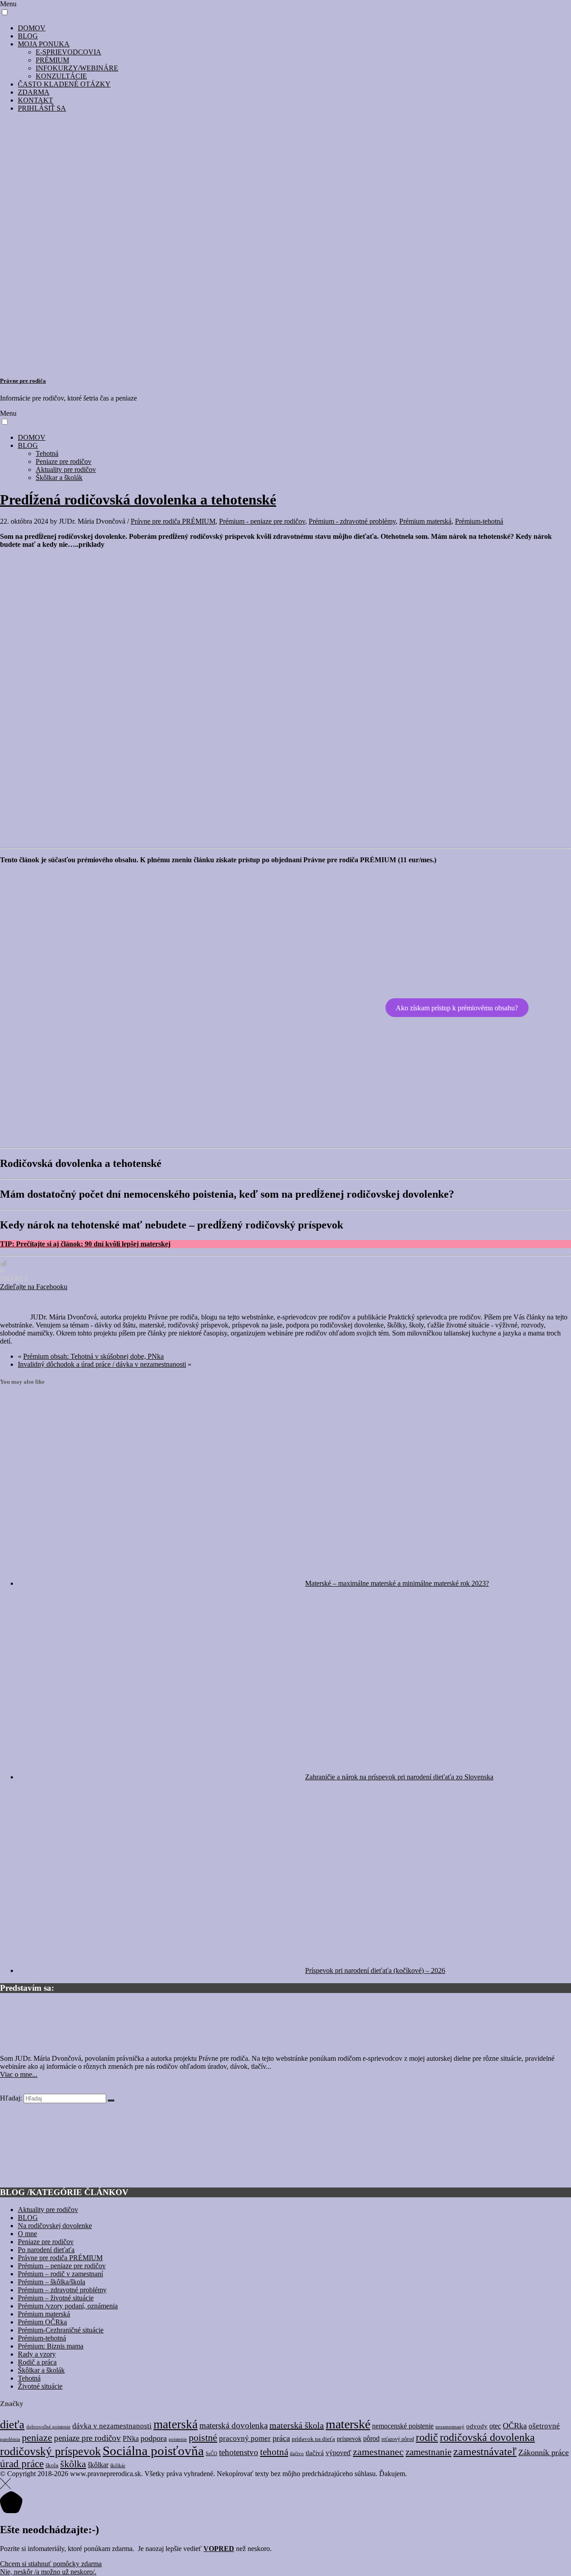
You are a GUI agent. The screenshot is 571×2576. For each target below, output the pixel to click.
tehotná (274, 2452)
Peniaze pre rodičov (64, 461)
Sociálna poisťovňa (153, 2451)
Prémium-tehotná (479, 521)
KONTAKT (35, 100)
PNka (131, 2438)
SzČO (211, 2453)
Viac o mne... (19, 2074)
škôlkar (98, 2465)
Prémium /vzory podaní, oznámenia (68, 2306)
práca (281, 2438)
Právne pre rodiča (23, 381)
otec (495, 2426)
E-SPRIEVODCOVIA (68, 52)
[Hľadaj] (111, 2100)
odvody (477, 2426)
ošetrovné (544, 2426)
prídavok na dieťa (313, 2439)
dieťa (12, 2425)
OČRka (515, 2426)
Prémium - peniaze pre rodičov (262, 521)
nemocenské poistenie (403, 2426)
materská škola (297, 2425)
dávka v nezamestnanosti (112, 2426)
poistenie (178, 2439)
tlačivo (297, 2454)
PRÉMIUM (52, 60)
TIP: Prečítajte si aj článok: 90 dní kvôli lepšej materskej (85, 1244)
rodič (427, 2437)
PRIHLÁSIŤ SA (42, 108)
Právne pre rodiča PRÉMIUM (173, 521)
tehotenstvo (239, 2452)
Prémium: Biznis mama (51, 2346)
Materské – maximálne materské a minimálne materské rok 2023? (397, 1583)
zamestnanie (428, 2452)
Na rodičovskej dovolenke (55, 2226)
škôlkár (118, 2465)
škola (52, 2465)
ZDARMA (34, 92)
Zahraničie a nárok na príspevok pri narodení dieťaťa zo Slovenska (399, 1777)
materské (348, 2424)
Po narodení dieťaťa (46, 2250)
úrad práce (22, 2464)
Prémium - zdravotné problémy (352, 521)
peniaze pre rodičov (87, 2438)
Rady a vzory (37, 2354)
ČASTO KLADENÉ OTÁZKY (64, 84)
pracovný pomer (245, 2438)
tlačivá (315, 2453)
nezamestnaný (450, 2427)
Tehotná (47, 453)
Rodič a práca (37, 2362)
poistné (203, 2437)
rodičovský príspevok (50, 2451)
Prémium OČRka (42, 2322)
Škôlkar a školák (59, 478)
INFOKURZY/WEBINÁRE (77, 68)
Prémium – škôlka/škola (52, 2282)
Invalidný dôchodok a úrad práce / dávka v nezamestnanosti (102, 1364)
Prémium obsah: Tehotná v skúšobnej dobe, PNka (93, 1356)
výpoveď (338, 2453)
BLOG (28, 36)
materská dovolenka (234, 2425)
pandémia (10, 2439)
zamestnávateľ (485, 2452)
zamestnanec (378, 2452)
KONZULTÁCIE (61, 76)
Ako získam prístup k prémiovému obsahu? (457, 1007)
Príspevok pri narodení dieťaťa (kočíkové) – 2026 (375, 1970)
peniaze (37, 2438)
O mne (27, 2234)
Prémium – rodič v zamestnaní (60, 2274)
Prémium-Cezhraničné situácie (61, 2330)
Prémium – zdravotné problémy (62, 2290)
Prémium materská (425, 521)
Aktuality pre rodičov (66, 469)
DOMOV (32, 28)
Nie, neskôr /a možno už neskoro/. (48, 2572)
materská (176, 2424)
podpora (154, 2438)
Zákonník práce (544, 2452)
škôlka (73, 2464)
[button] (5, 12)
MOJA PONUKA (44, 44)
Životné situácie (40, 2386)
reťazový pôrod (398, 2439)
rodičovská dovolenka (487, 2437)
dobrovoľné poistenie (48, 2427)
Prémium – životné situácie (56, 2298)
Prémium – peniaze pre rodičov (62, 2266)
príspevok (349, 2439)
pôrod (371, 2438)
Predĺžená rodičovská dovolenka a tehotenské (138, 500)
